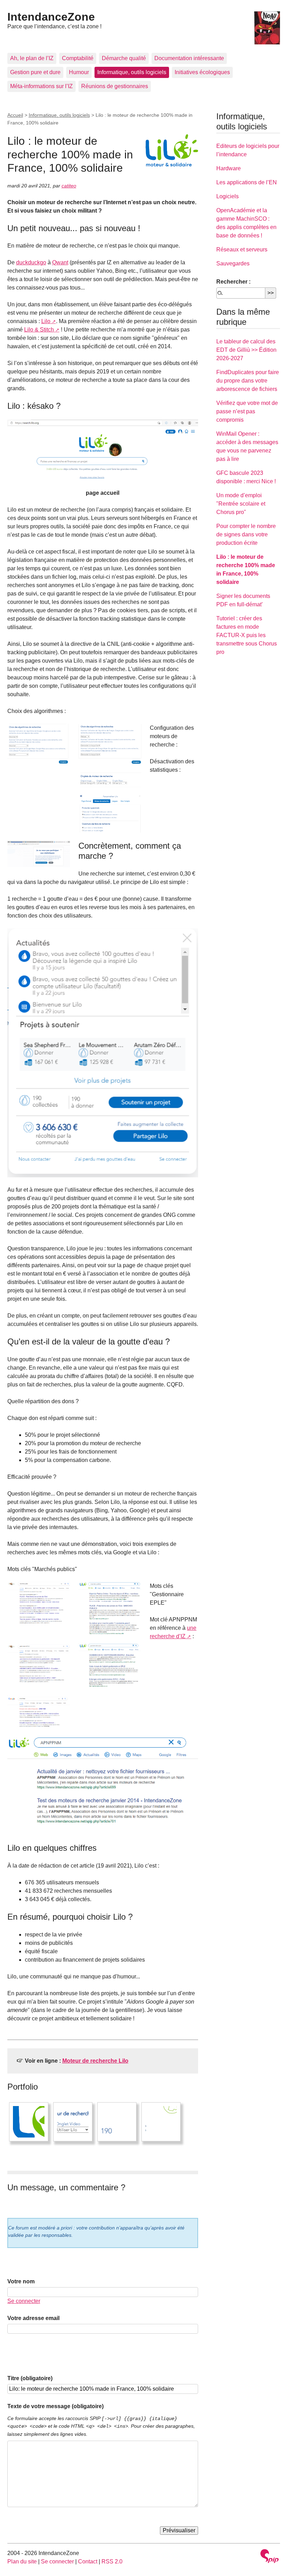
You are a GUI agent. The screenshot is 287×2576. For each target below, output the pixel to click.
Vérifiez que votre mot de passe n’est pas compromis (247, 411)
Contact (88, 2561)
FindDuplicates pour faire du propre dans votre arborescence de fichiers (248, 381)
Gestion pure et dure (35, 72)
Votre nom (21, 2281)
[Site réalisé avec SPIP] (269, 2557)
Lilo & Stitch (39, 330)
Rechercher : (233, 282)
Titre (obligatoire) (30, 2378)
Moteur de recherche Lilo (95, 2061)
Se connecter (24, 2301)
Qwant (60, 262)
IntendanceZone (51, 17)
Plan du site (22, 2561)
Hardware (229, 168)
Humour (79, 72)
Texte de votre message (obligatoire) (55, 2406)
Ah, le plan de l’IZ (32, 58)
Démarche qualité (124, 58)
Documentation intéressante (189, 58)
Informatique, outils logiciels (132, 72)
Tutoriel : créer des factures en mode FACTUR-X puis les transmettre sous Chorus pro (247, 635)
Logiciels (227, 196)
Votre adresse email (33, 2318)
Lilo (46, 321)
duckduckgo (31, 262)
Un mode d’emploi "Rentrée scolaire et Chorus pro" (241, 504)
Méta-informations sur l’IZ (41, 86)
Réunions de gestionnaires (115, 86)
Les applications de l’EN (247, 182)
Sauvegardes (233, 263)
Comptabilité (78, 58)
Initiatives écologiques (202, 72)
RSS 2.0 (112, 2561)
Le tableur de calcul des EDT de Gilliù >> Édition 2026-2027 (246, 350)
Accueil (15, 115)
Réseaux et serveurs (242, 249)
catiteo (69, 186)
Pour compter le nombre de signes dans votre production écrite (246, 534)
